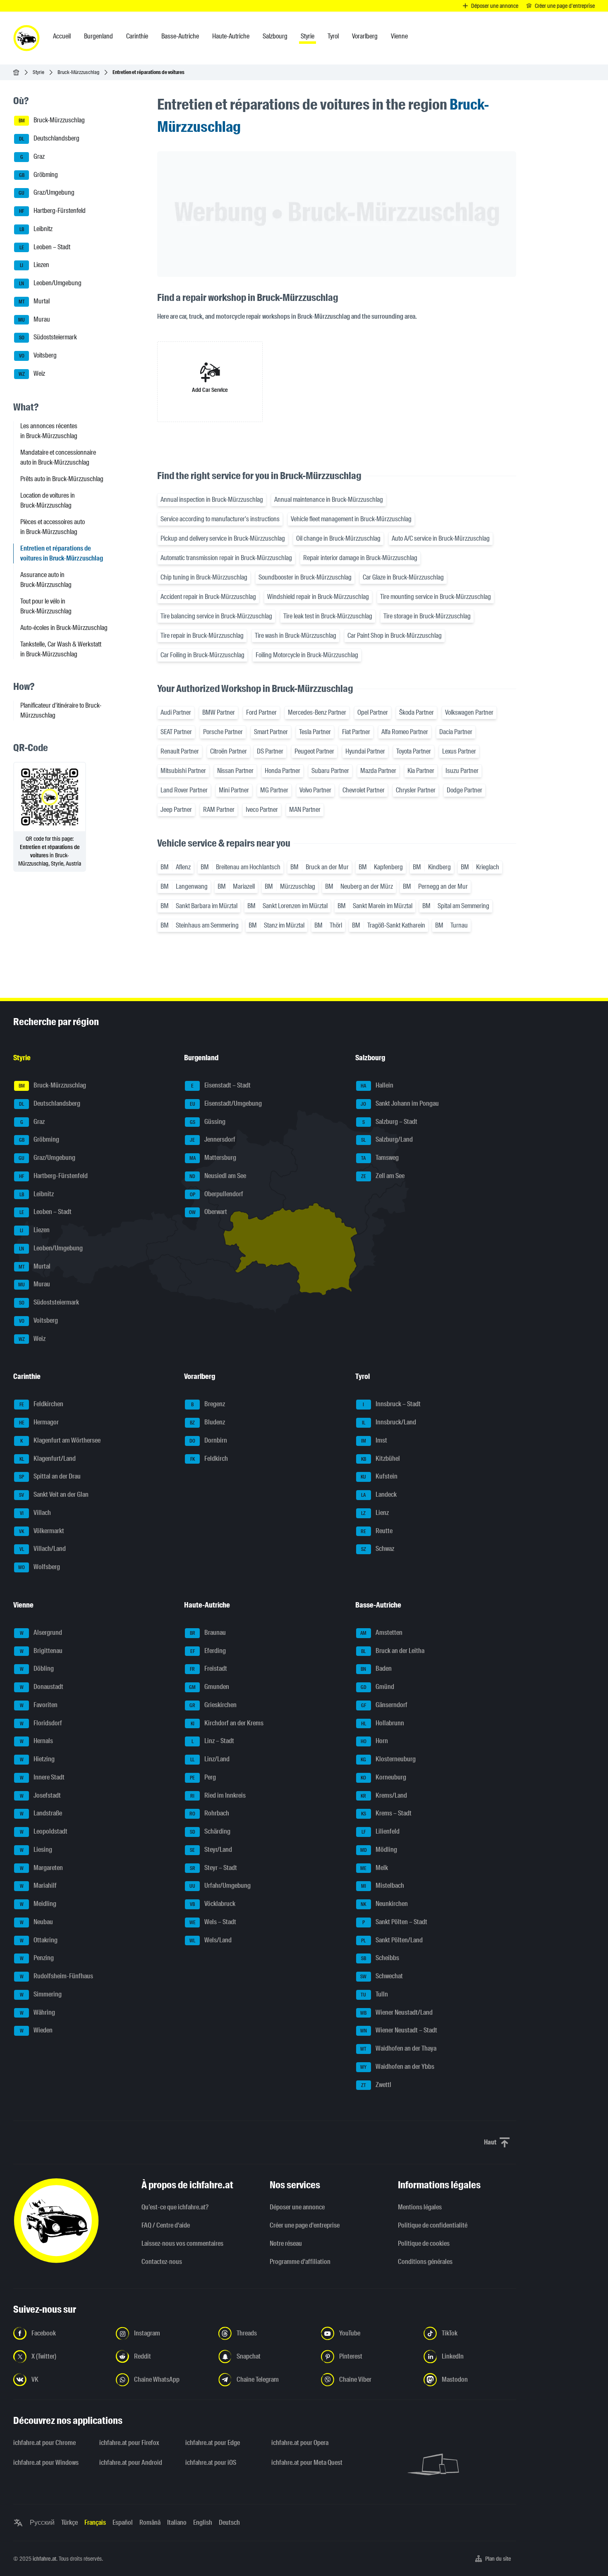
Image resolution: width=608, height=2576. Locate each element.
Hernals (37, 1741)
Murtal (34, 301)
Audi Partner (176, 712)
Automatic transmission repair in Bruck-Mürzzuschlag (226, 558)
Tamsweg (380, 1158)
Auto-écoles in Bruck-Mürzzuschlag (64, 628)
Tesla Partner (315, 732)
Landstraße (41, 1814)
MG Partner (274, 790)
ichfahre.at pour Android (131, 2463)
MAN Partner (305, 810)
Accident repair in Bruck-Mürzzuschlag (208, 597)
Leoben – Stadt (45, 247)
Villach (36, 1513)
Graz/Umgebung (47, 193)
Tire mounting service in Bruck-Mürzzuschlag (436, 597)
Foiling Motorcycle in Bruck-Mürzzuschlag (307, 655)
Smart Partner (271, 732)
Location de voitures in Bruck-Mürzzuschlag (48, 500)
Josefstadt (41, 1795)
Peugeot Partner (314, 751)
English (203, 2522)
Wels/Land (211, 1940)
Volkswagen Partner (469, 712)
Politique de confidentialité (433, 2225)
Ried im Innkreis (218, 1795)
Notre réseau (286, 2243)
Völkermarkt (42, 1531)
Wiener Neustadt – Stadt (399, 2031)
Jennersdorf (213, 1140)
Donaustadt (42, 1687)
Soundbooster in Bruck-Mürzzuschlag (305, 577)
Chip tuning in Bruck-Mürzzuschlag (204, 577)
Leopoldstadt (44, 1831)
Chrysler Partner (416, 790)
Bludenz (207, 1422)
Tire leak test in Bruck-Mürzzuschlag (328, 616)
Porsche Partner (223, 732)
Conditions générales (425, 2262)
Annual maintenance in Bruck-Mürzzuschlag (329, 500)
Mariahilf (38, 1886)
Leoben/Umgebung (50, 283)
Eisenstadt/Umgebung (226, 1103)
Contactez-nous (162, 2262)
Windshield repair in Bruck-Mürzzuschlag (318, 597)
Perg (203, 1777)
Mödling (379, 1850)
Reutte (377, 1531)
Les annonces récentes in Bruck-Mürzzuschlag (49, 431)
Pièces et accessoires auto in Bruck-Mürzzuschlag (53, 527)
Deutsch (229, 2522)
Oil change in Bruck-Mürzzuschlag (338, 538)
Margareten (42, 1868)
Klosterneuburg (388, 1759)
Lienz (375, 1513)
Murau (34, 319)
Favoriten (39, 1705)
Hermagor (39, 1422)
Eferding (208, 1651)
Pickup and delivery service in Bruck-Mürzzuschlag (223, 538)
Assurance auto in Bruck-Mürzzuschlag (46, 580)
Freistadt (208, 1669)
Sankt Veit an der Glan (54, 1494)
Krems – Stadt (386, 1814)
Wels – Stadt (213, 1922)
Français (95, 2522)
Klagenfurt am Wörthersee (60, 1440)
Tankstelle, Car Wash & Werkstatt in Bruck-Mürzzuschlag (61, 649)
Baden (376, 1669)
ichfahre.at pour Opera (300, 2443)
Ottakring (39, 1940)
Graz (33, 156)
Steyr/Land (211, 1850)
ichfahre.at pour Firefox (129, 2443)
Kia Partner (421, 771)
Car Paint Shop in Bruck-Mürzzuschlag (395, 636)
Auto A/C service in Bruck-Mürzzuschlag (441, 538)
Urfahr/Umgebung (220, 1886)
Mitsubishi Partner (183, 771)
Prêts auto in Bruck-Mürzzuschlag (62, 479)
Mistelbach (383, 1886)
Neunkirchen (384, 1904)
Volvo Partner (315, 790)
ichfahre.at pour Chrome (44, 2443)
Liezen (35, 265)
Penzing (37, 1958)
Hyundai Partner (365, 751)
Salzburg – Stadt (390, 1122)
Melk (374, 1868)
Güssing (208, 1122)
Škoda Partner (417, 712)
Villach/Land (43, 1549)
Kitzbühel (381, 1459)
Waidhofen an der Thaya (398, 2048)
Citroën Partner (229, 751)
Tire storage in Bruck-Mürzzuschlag (427, 616)
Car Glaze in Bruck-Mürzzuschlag (403, 577)
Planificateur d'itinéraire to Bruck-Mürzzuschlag (61, 710)
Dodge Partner (464, 790)
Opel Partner (373, 712)
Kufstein (379, 1477)
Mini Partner (234, 790)
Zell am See (383, 1176)
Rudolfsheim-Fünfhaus (57, 1976)
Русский (42, 2522)
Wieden (36, 2031)
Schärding (210, 1831)
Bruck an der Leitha (393, 1651)
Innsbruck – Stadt (392, 1404)
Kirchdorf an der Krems (227, 1723)
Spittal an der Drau (50, 1477)
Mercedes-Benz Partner (317, 712)
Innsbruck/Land (389, 1422)
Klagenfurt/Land (48, 1459)
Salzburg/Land (387, 1140)
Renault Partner (180, 751)
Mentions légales (420, 2207)
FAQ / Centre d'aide (166, 2225)
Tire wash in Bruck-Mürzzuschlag (296, 636)
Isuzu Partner (462, 771)
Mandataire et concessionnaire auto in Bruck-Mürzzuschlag (58, 457)
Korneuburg (383, 1777)
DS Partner (270, 751)
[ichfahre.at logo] (26, 38)
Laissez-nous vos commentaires (182, 2243)
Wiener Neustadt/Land (396, 2012)
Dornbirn (208, 1440)
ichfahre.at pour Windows (46, 2463)
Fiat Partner (356, 732)
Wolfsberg (39, 1567)
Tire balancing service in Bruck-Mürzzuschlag (216, 616)
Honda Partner (282, 771)
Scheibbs (380, 1958)
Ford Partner (261, 712)
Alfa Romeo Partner (405, 732)
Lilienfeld (381, 1831)
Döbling (37, 1669)
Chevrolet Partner (364, 790)
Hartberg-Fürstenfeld (52, 211)
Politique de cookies (424, 2243)
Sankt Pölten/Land (392, 1940)
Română (150, 2522)
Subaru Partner (330, 771)
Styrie (38, 72)
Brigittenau (41, 1651)
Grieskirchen (213, 1705)
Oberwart (208, 1212)
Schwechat (382, 1976)
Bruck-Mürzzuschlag (78, 72)
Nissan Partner (235, 771)
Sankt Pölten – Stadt (395, 1922)
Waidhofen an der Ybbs (397, 2067)
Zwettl (376, 2085)
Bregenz (208, 1404)
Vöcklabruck (213, 1904)
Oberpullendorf (217, 1194)
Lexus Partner (459, 751)
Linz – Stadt (213, 1741)
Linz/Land (210, 1759)
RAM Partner (219, 810)
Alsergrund (41, 1633)
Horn (374, 1741)
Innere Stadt (42, 1777)
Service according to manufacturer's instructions (220, 519)
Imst (374, 1440)
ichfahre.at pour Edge (213, 2443)
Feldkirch (209, 1459)
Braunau (208, 1633)
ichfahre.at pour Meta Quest (307, 2463)
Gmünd (377, 1687)
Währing (38, 2012)
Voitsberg (38, 355)
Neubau (37, 1922)
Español (123, 2522)
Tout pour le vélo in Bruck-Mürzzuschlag (46, 606)
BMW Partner (219, 712)
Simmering (41, 1994)
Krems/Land (384, 1795)
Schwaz (378, 1549)
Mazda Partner (378, 771)
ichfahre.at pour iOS (211, 2463)
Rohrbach (209, 1814)
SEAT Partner (176, 732)
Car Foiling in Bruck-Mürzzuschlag (202, 655)
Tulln (374, 1994)
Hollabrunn (383, 1723)
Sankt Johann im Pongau (400, 1103)
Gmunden (209, 1687)
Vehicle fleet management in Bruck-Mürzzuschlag (351, 519)
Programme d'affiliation (300, 2262)
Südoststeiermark (48, 338)
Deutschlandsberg (49, 138)
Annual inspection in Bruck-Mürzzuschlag (212, 500)
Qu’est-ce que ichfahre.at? (175, 2207)
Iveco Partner (262, 810)
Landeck (379, 1494)
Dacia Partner (456, 732)
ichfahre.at (44, 2559)
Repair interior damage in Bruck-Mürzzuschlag (360, 558)
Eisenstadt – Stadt (221, 1085)
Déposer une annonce (297, 2207)
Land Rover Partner (184, 790)
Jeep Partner (176, 810)
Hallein (377, 1085)
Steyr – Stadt (214, 1868)
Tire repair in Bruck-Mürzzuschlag (202, 636)
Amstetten (381, 1633)
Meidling (38, 1904)
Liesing (36, 1850)
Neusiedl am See (218, 1176)
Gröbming (39, 175)
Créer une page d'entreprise (305, 2225)
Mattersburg (213, 1158)
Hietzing (37, 1759)
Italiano (177, 2522)
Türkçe (69, 2522)
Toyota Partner (414, 751)
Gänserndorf (384, 1705)
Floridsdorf (41, 1723)
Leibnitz (36, 229)
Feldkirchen (42, 1404)
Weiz (32, 373)
